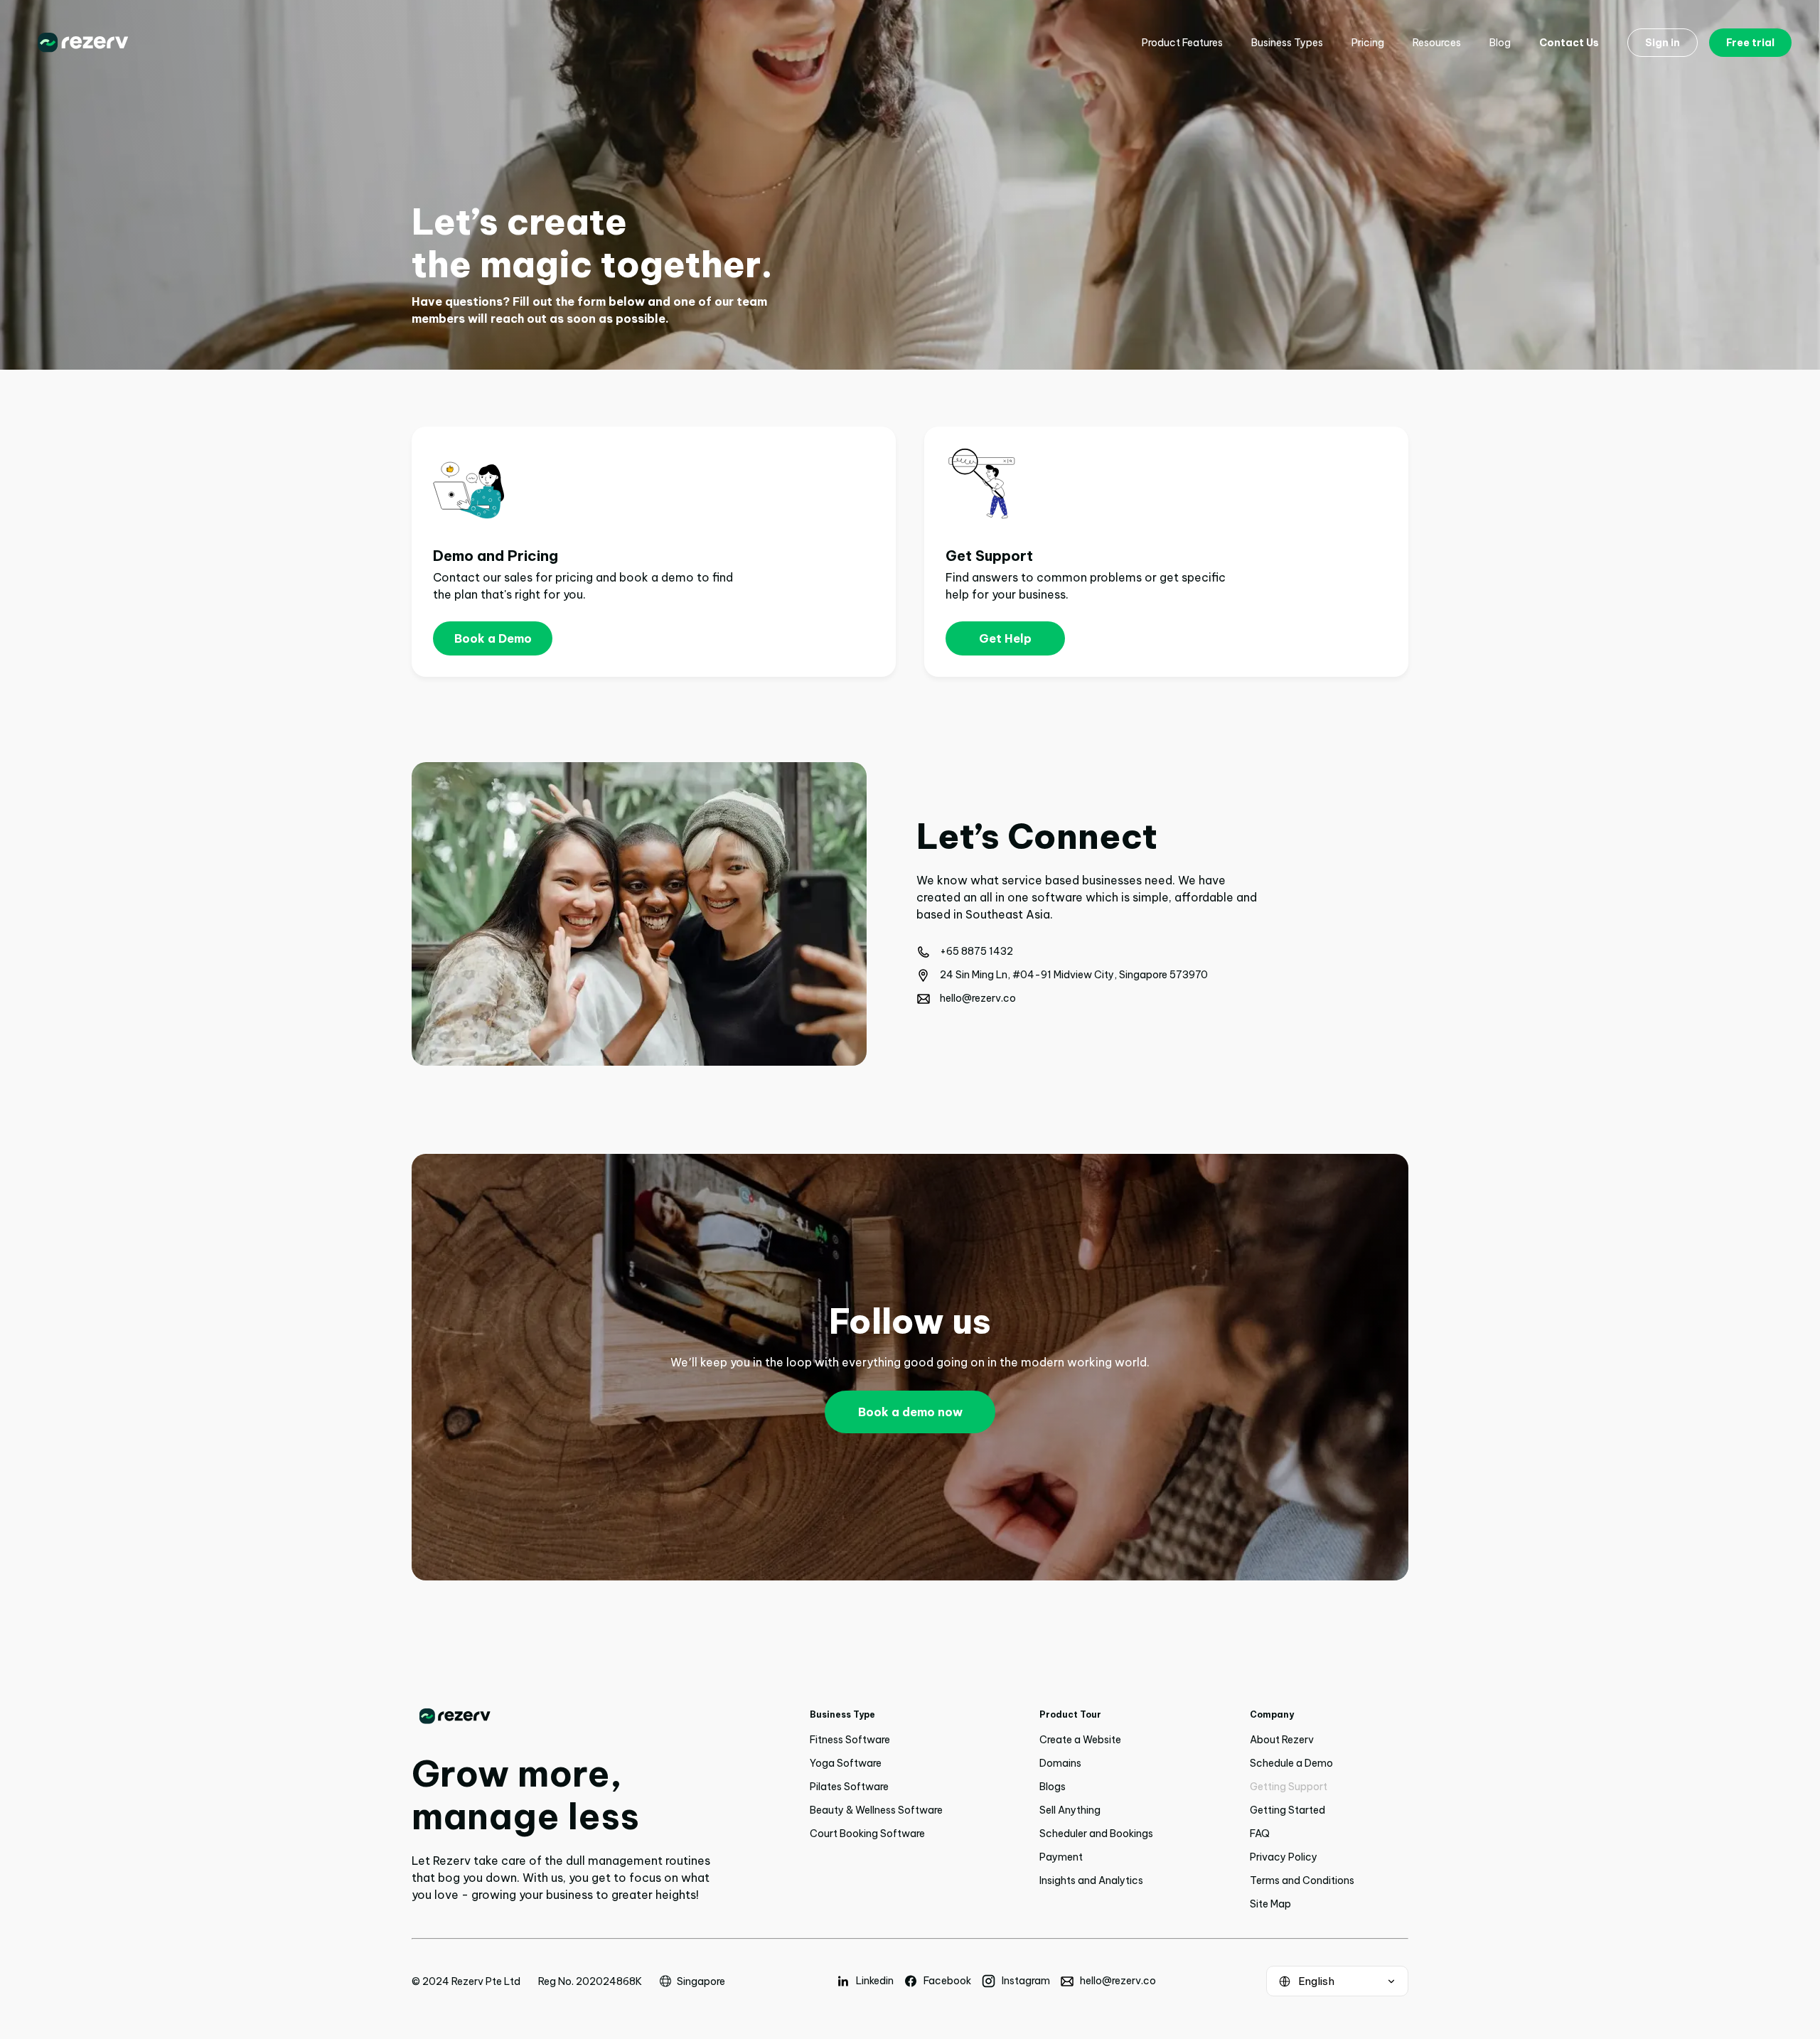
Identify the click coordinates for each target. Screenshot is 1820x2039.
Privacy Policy (1284, 1857)
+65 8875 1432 (976, 951)
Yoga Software (846, 1763)
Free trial (1750, 43)
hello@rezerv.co (978, 998)
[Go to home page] (561, 1716)
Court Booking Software (867, 1834)
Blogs (1053, 1787)
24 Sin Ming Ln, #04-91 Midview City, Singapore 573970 (1074, 975)
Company (1272, 1714)
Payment (1061, 1857)
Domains (1060, 1763)
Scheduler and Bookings (1096, 1834)
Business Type (842, 1714)
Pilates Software (849, 1787)
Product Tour (1070, 1714)
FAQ (1260, 1834)
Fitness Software (850, 1740)
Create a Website (1080, 1740)
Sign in (1663, 43)
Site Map (1270, 1904)
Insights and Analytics (1091, 1880)
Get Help (1005, 638)
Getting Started (1288, 1810)
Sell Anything (1070, 1810)
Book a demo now (910, 1412)
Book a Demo (493, 638)
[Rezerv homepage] (83, 43)
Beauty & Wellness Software (876, 1810)
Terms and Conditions (1302, 1880)
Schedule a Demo (1291, 1763)
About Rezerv (1282, 1740)
